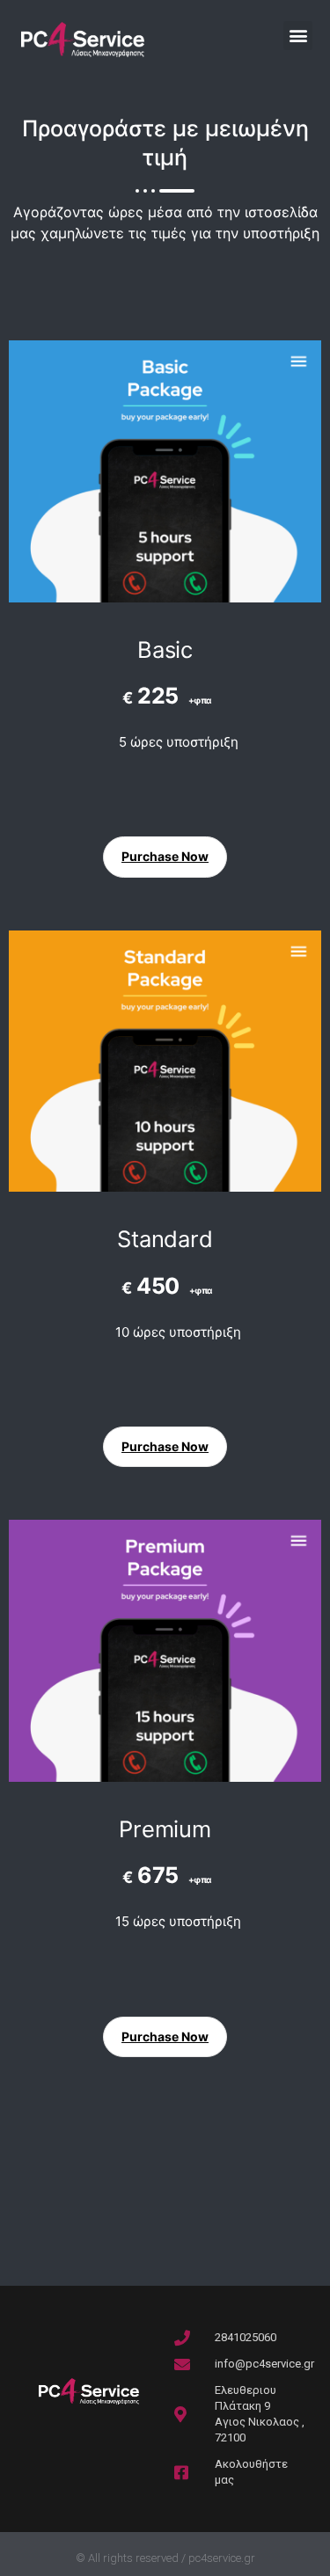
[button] (298, 36)
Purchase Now (165, 856)
